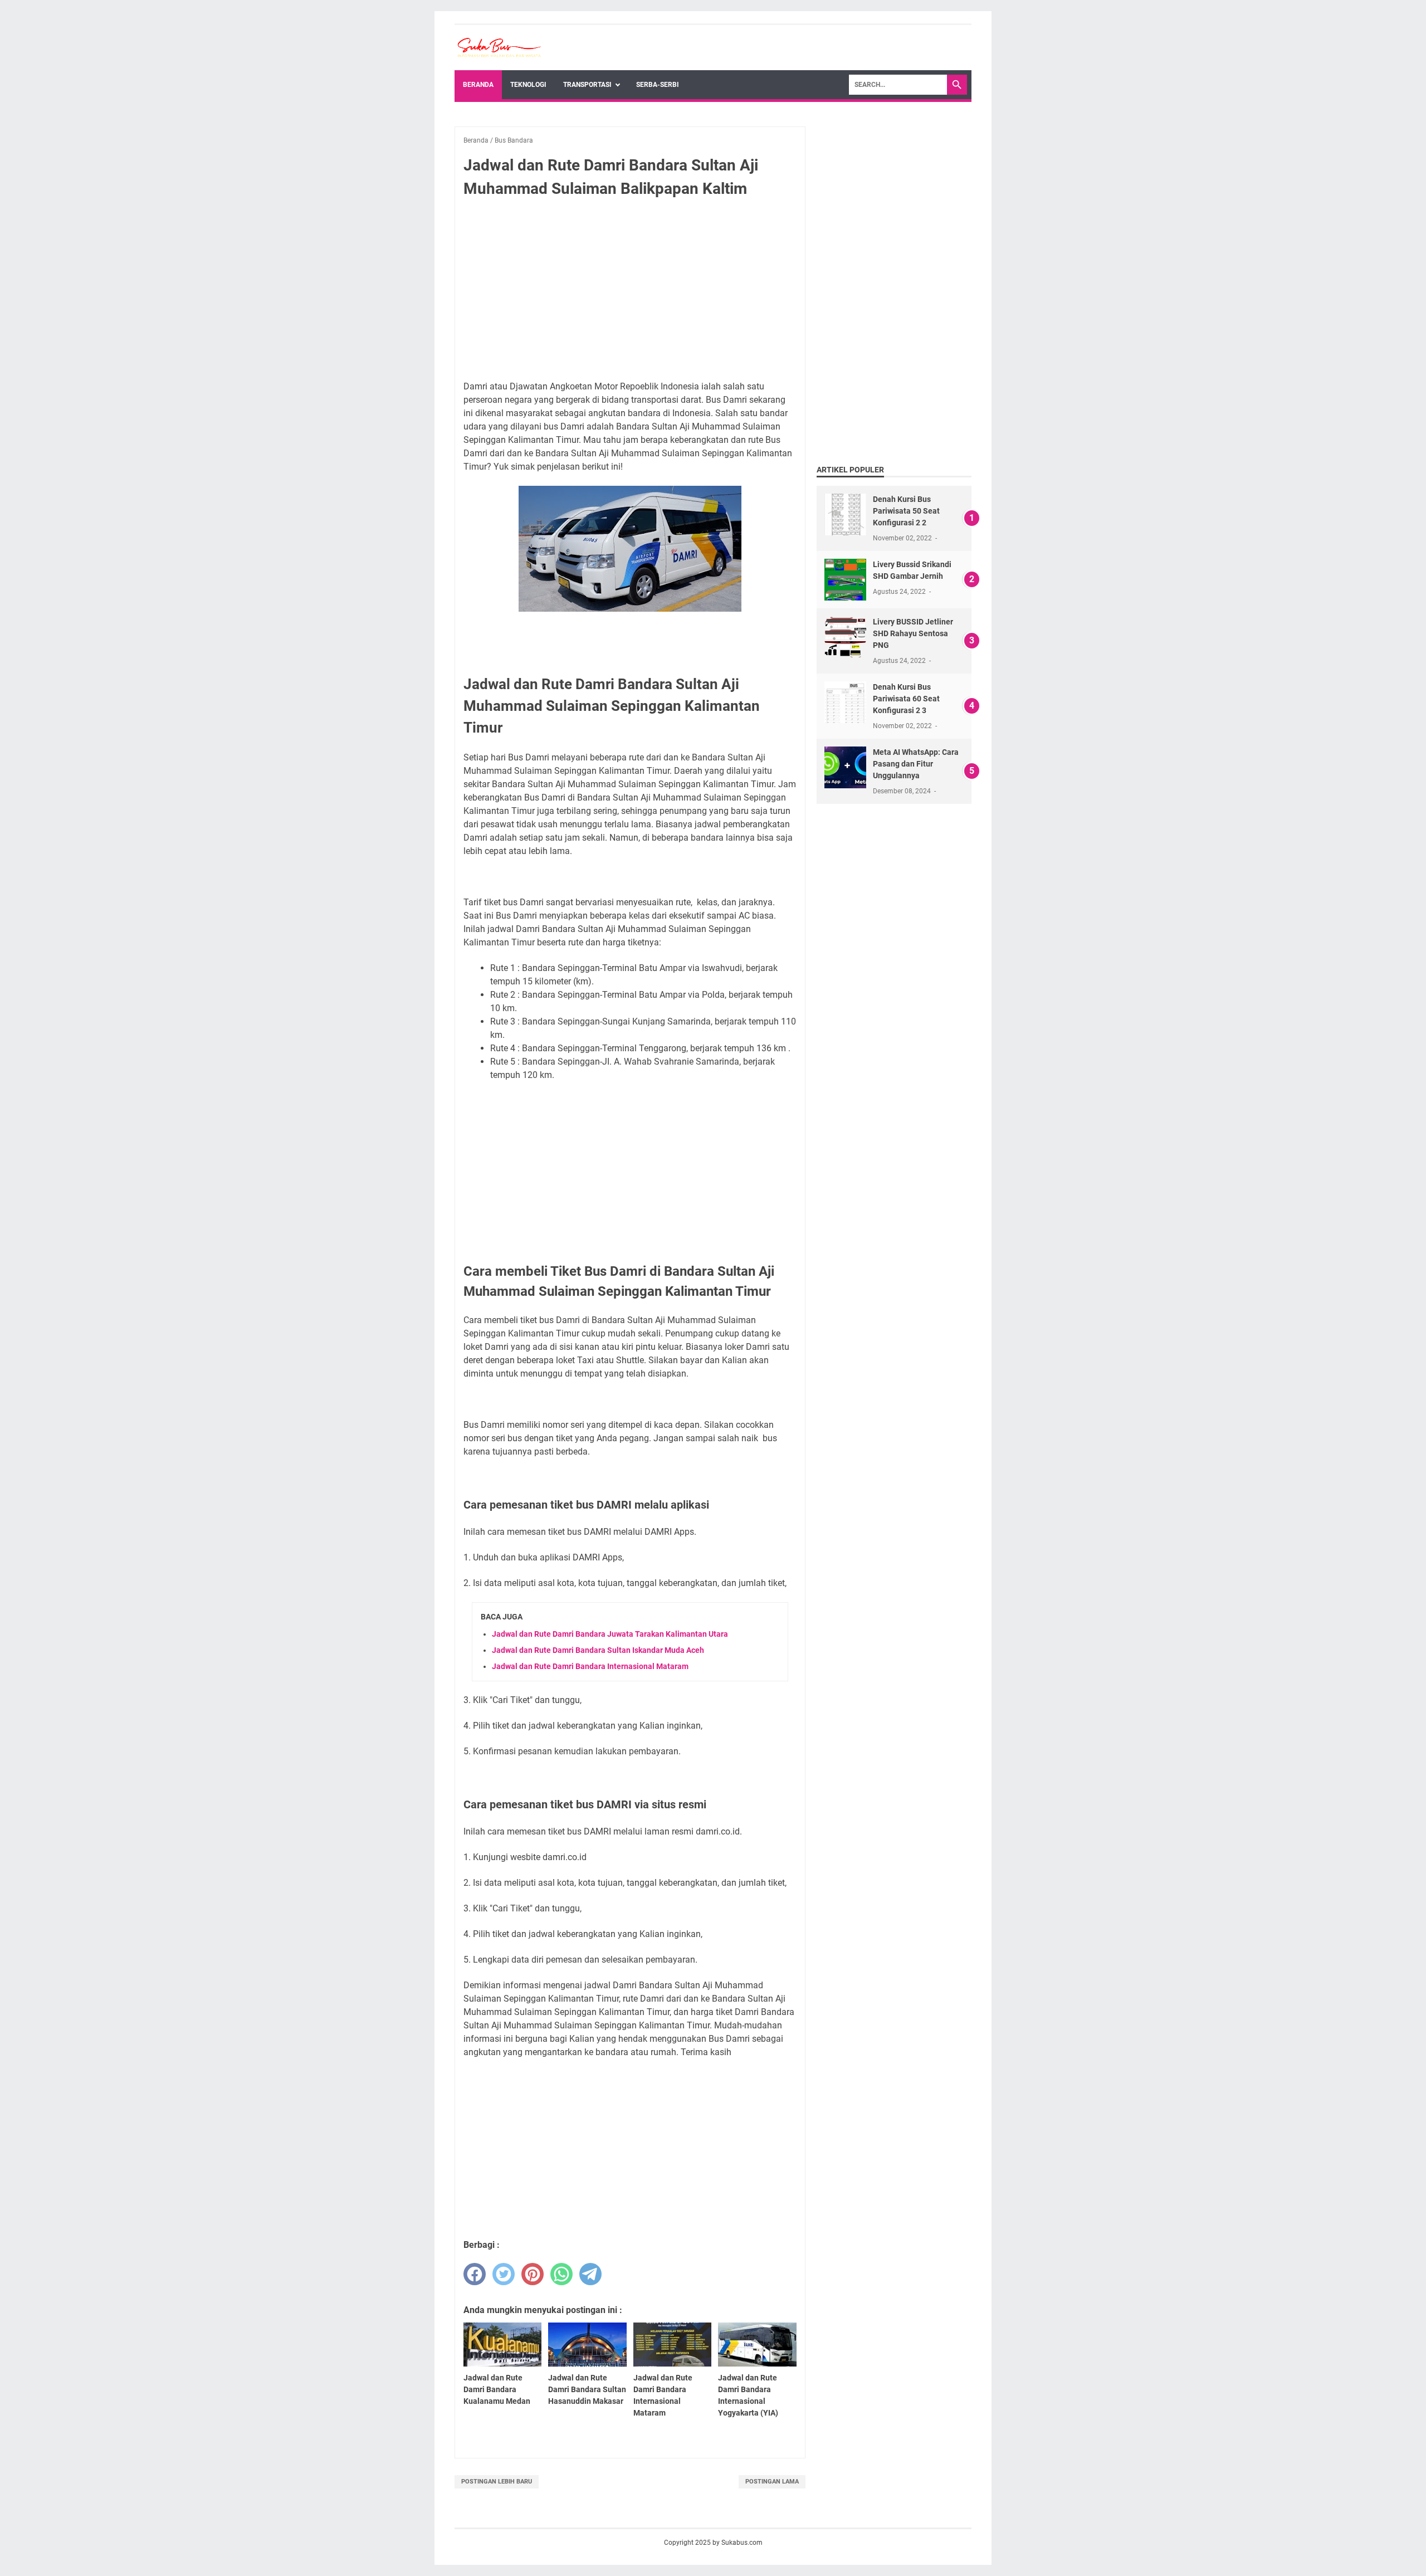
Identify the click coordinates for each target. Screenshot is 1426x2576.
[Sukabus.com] (499, 48)
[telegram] (590, 2274)
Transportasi (587, 85)
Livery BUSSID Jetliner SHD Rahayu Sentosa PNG (913, 633)
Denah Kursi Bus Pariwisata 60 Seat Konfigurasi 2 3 (906, 699)
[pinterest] (533, 2274)
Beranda (478, 85)
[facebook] (475, 2274)
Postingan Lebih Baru (497, 2482)
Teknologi (528, 85)
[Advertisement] (630, 290)
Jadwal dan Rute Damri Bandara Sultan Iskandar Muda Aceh (598, 1650)
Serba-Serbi (658, 85)
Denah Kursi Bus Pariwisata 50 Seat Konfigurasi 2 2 (906, 511)
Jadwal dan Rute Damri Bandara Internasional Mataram (590, 1666)
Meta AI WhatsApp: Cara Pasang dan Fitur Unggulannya (916, 764)
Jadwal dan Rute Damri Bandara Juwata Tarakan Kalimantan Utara (610, 1634)
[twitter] (504, 2274)
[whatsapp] (561, 2274)
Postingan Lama (772, 2482)
